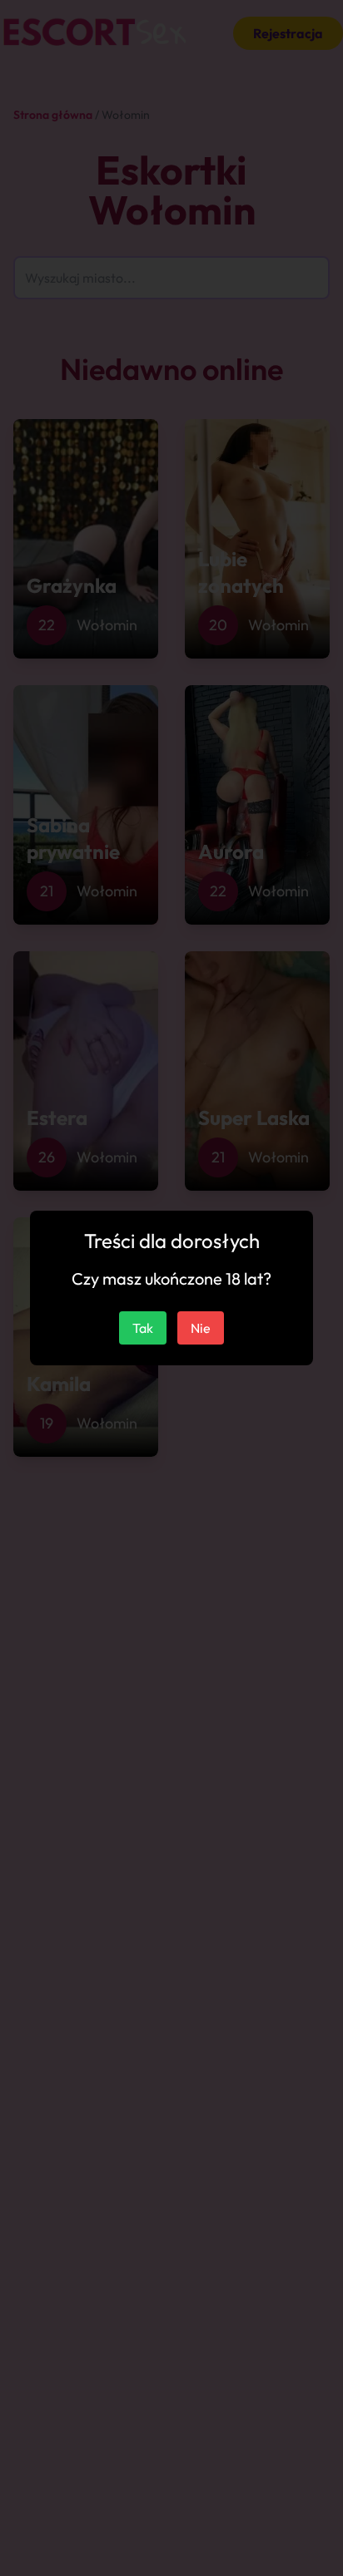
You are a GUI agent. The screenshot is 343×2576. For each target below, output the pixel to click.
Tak (143, 1328)
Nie (201, 1328)
